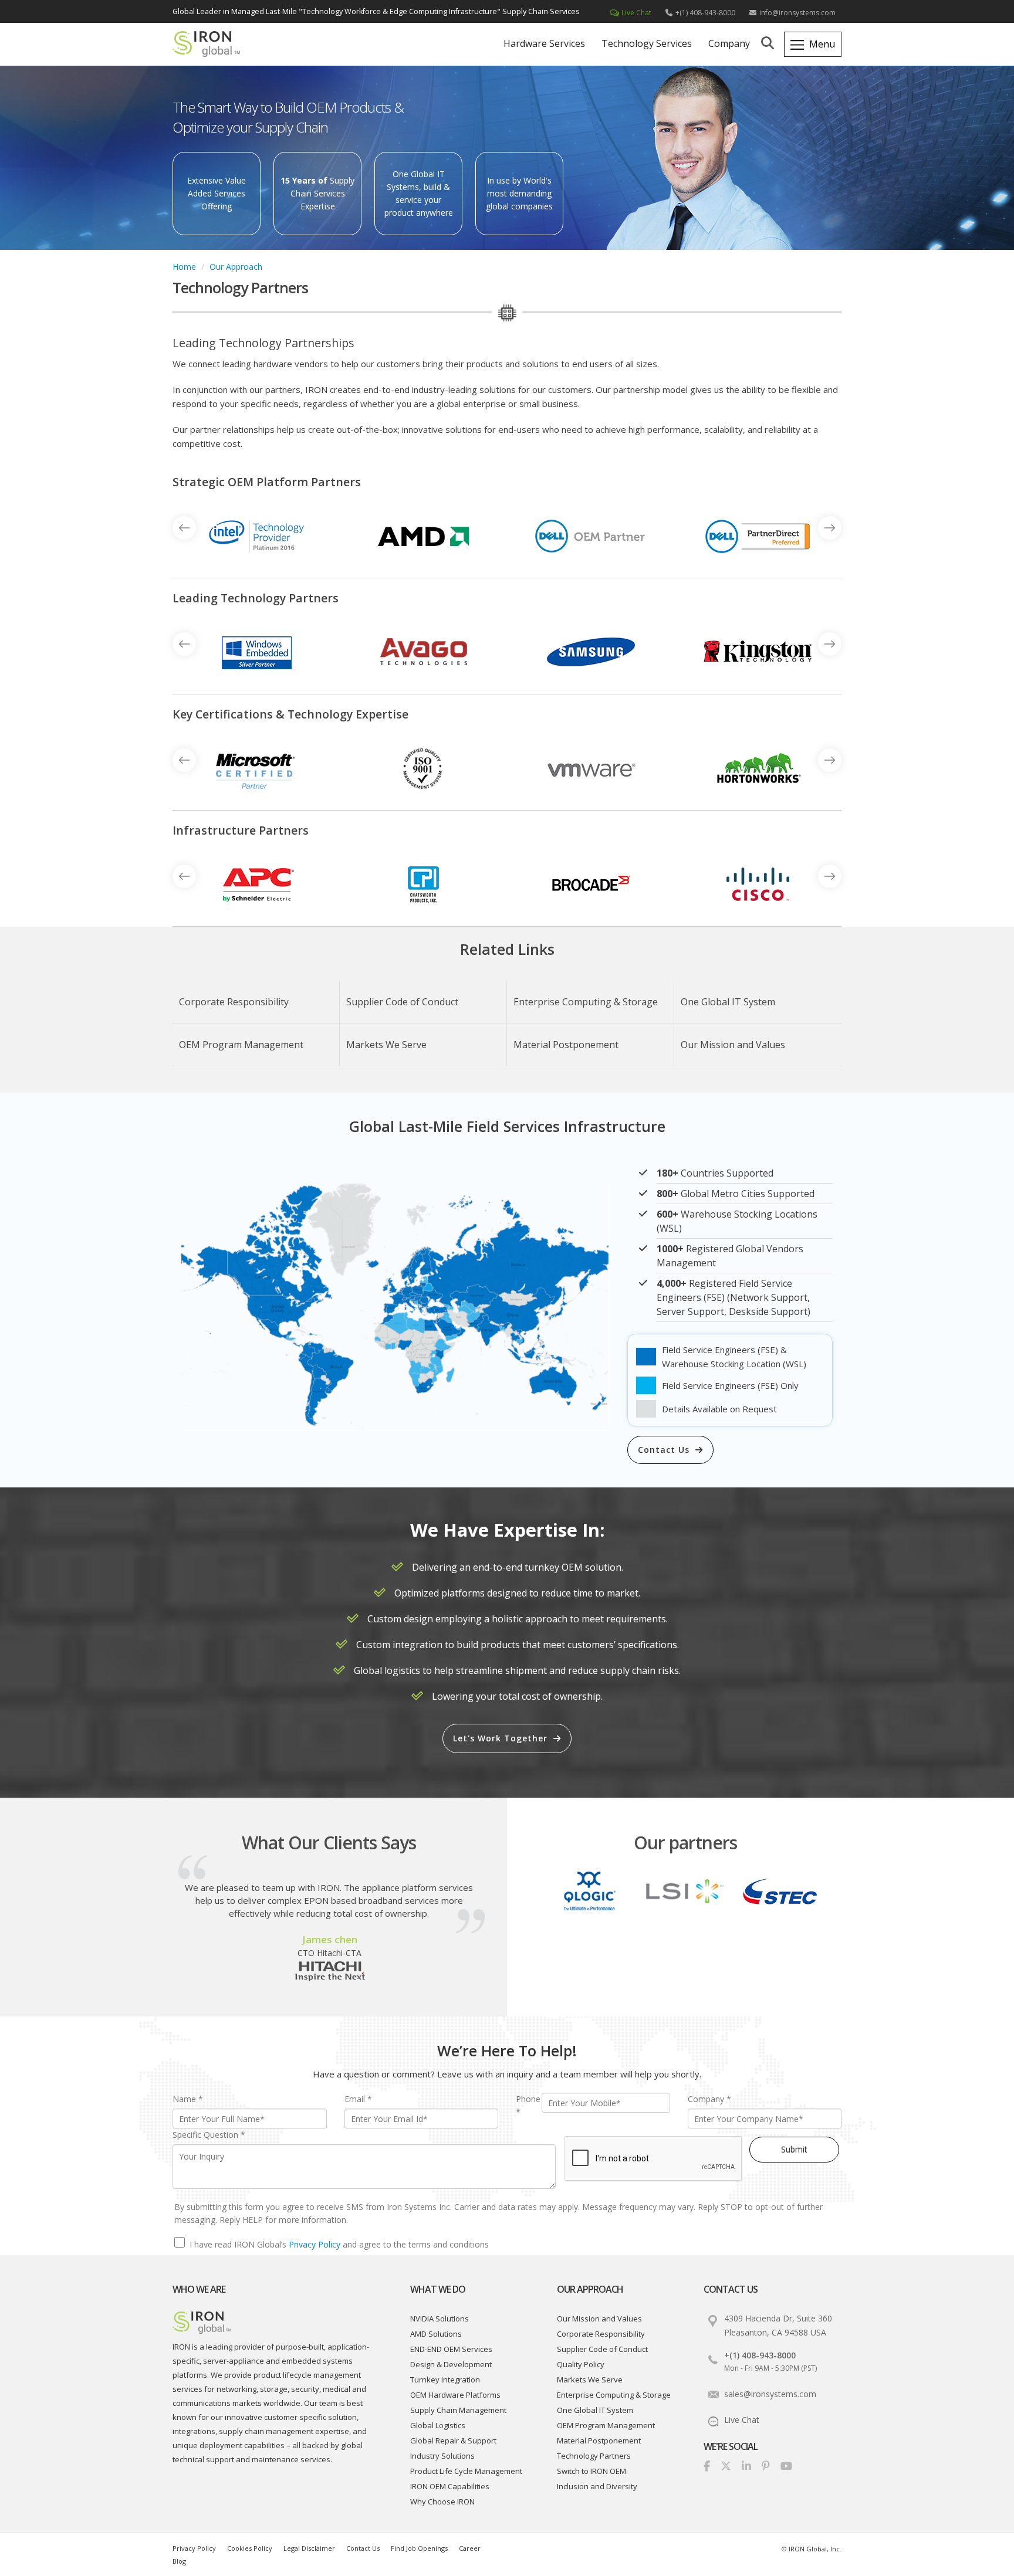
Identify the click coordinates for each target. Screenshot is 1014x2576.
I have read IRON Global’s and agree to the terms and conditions (339, 2244)
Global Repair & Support (453, 2441)
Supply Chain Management (458, 2410)
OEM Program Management (241, 1045)
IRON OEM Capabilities (450, 2486)
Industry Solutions (442, 2456)
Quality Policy (581, 2364)
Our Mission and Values (733, 1045)
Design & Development (451, 2364)
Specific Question (209, 2135)
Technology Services (647, 43)
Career (470, 2548)
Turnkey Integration (445, 2380)
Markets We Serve (386, 1045)
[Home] (213, 47)
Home (184, 267)
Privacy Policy (315, 2244)
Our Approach (236, 267)
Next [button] (184, 528)
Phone (528, 2105)
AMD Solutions (436, 2334)
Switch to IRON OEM (591, 2471)
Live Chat (636, 13)
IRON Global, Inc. (815, 2549)
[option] (256, 537)
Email (358, 2099)
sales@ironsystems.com (770, 2394)
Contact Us (664, 1450)
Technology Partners (594, 2456)
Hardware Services (544, 43)
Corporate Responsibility (234, 1002)
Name (188, 2099)
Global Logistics (438, 2425)
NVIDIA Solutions (440, 2319)
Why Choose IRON (442, 2502)
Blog (179, 2561)
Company (729, 43)
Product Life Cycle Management (466, 2471)
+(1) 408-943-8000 (705, 13)
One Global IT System (728, 1002)
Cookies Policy (250, 2548)
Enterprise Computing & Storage (586, 1002)
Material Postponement (566, 1045)
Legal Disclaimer (309, 2548)
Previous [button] (830, 528)
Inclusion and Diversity (597, 2486)
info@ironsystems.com (797, 13)
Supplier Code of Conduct (402, 1002)
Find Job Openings (419, 2548)
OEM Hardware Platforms (455, 2395)
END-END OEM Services (451, 2349)
